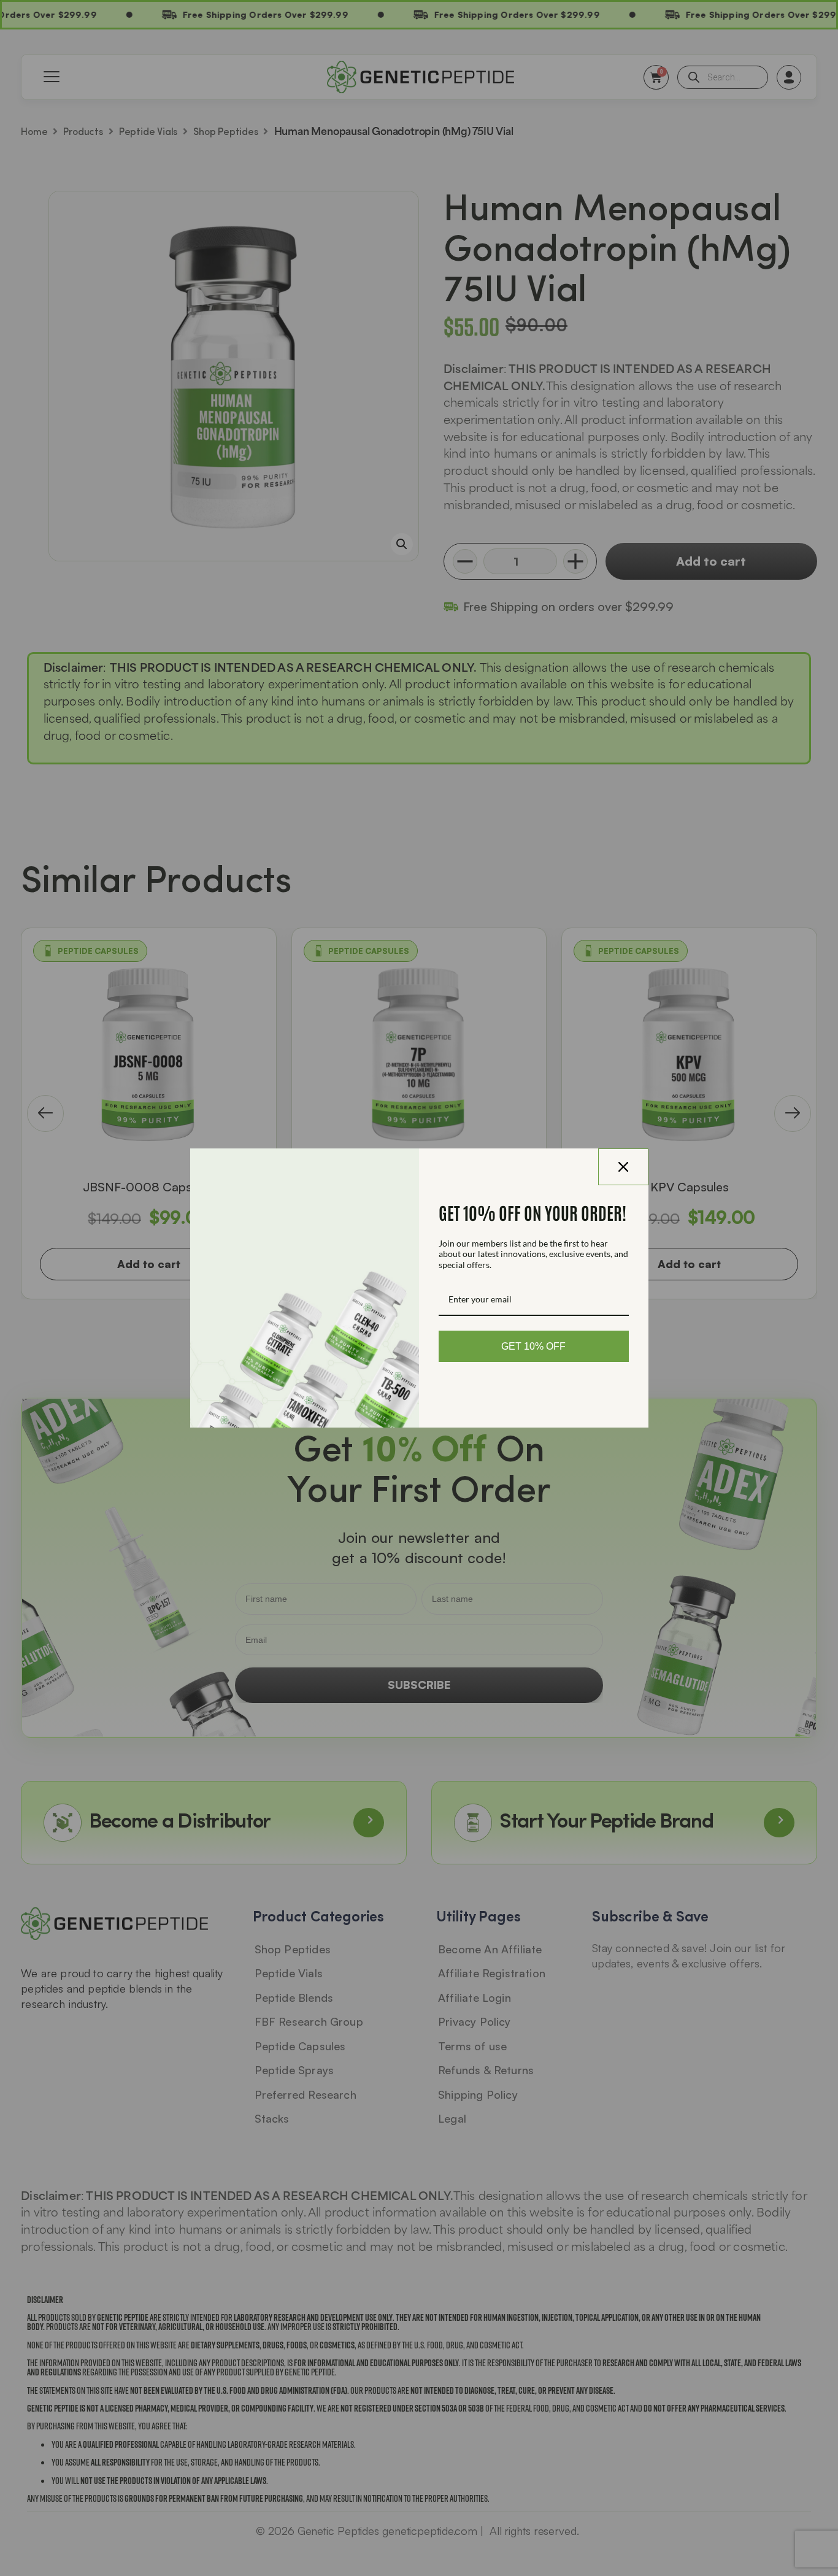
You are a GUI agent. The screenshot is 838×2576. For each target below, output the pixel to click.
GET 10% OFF (533, 1346)
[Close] (623, 1167)
